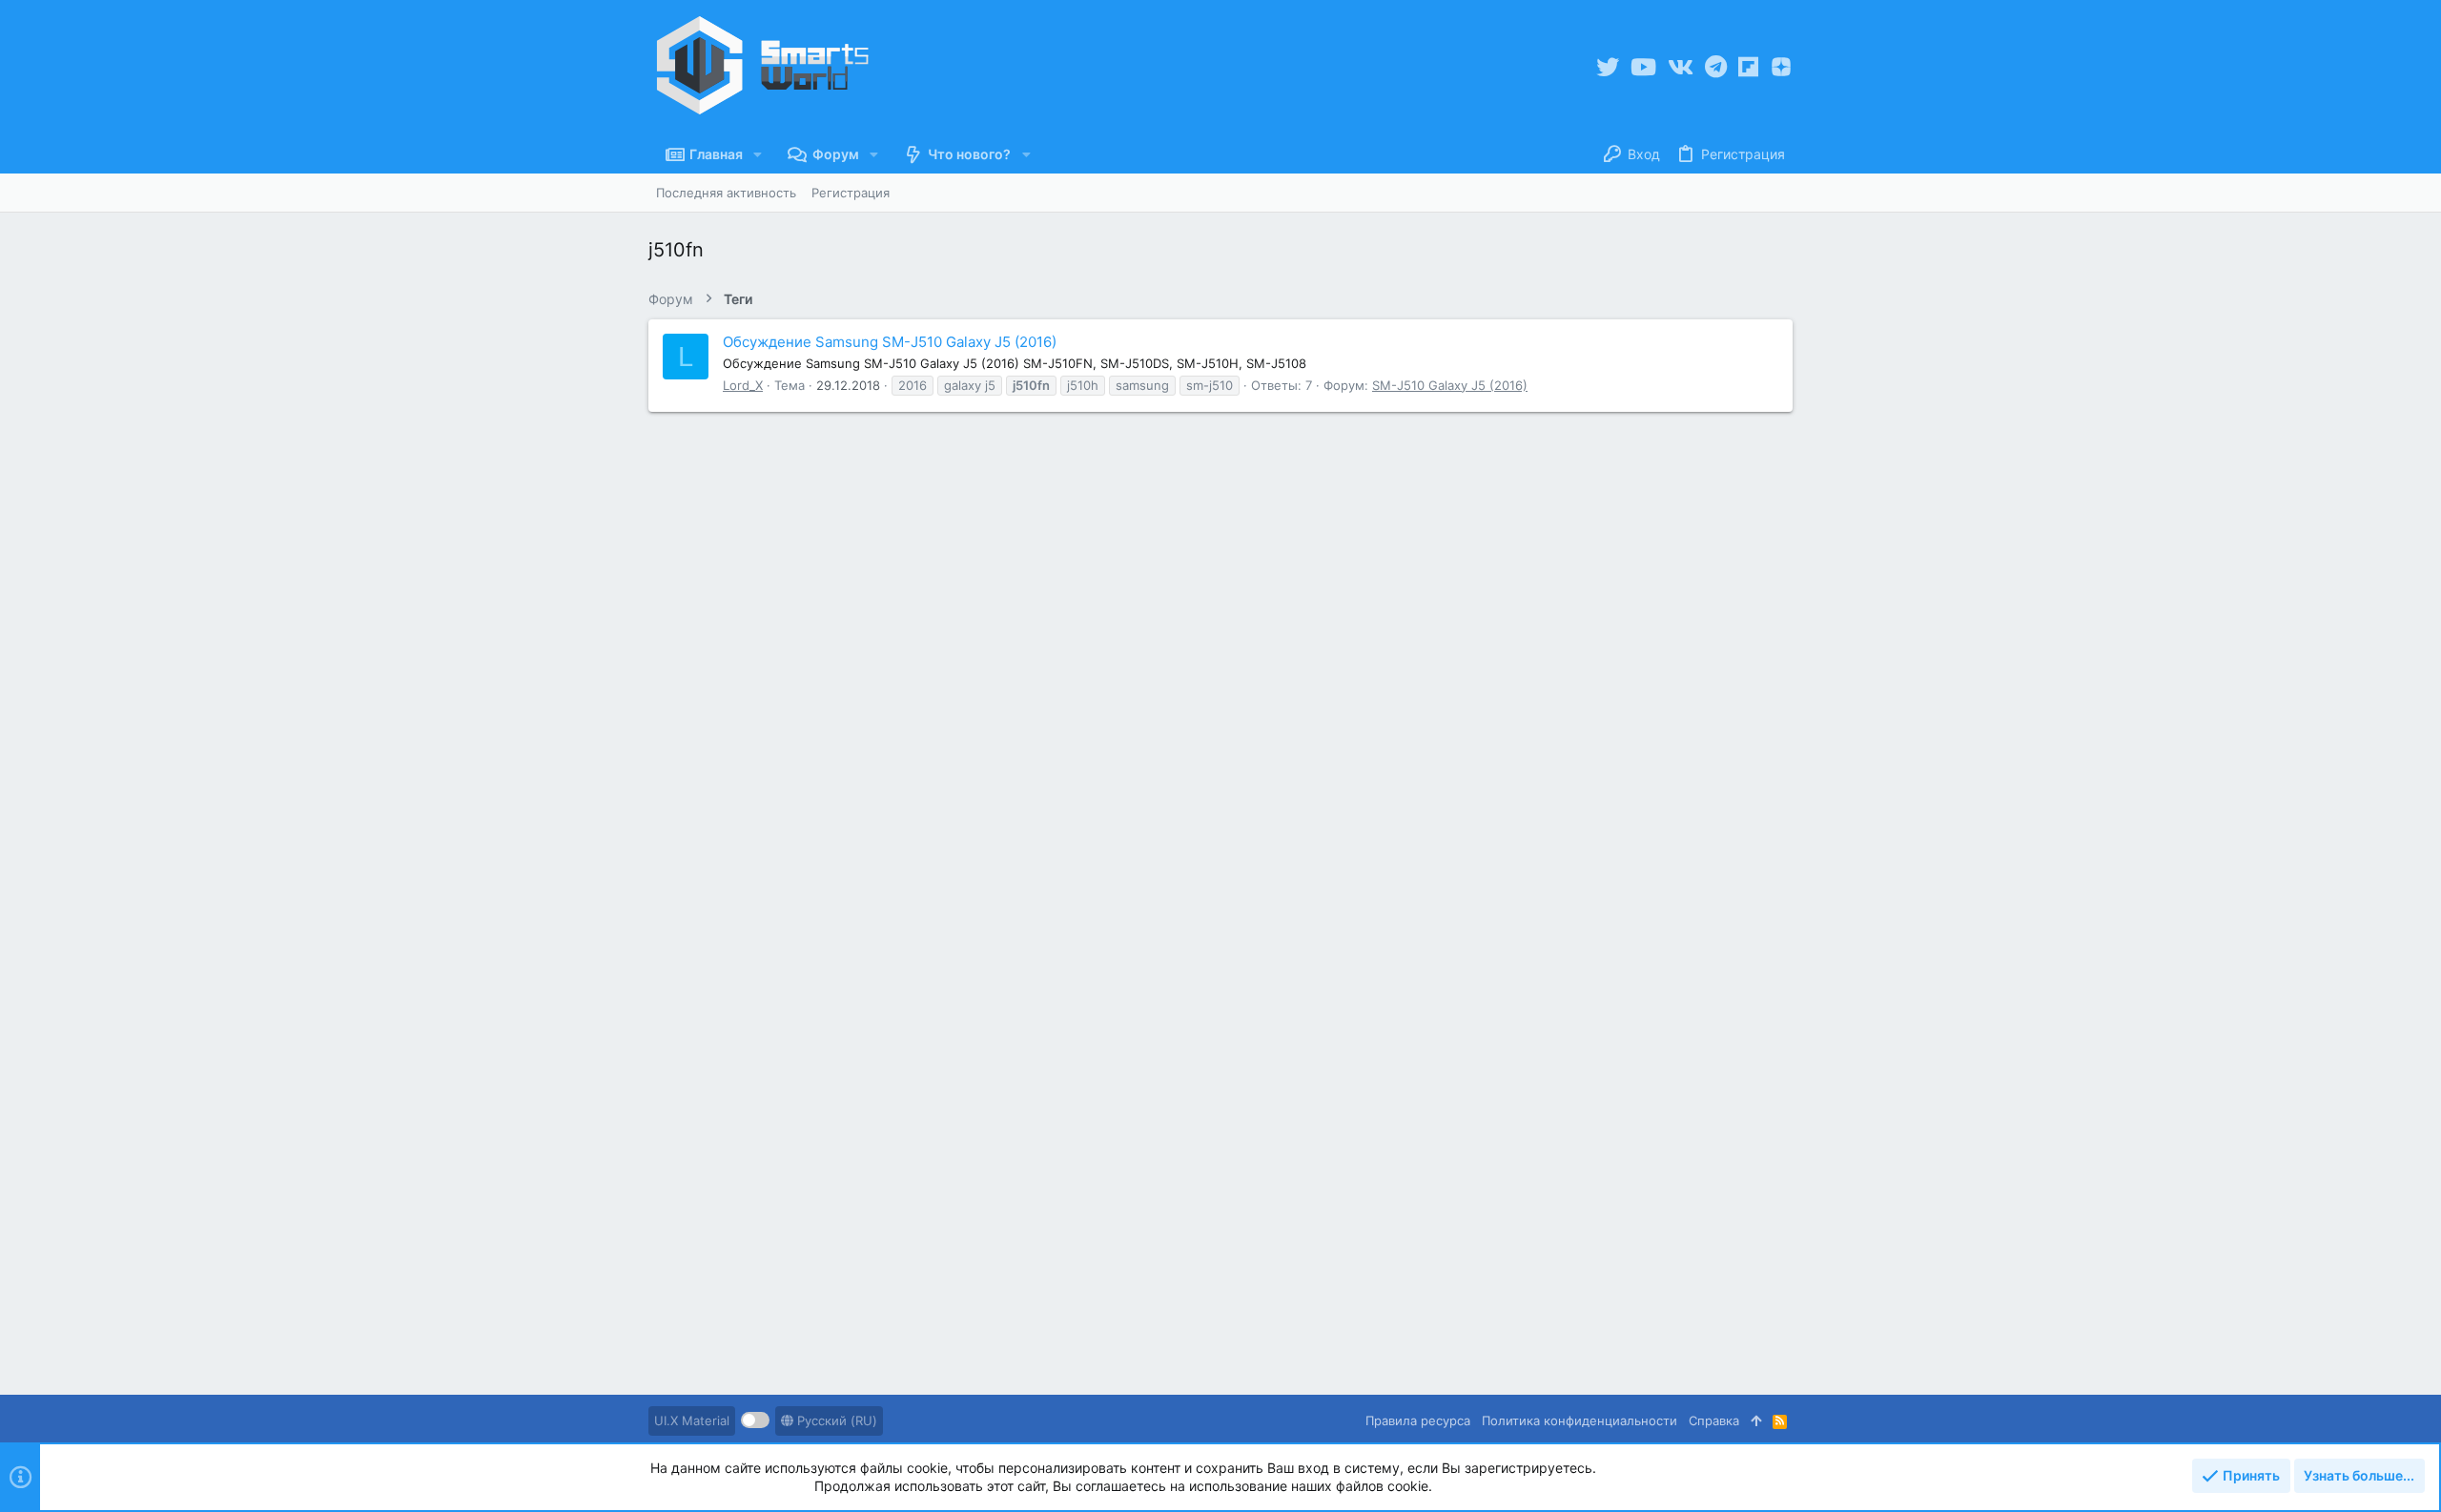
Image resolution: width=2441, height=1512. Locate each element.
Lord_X (743, 385)
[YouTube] (1643, 67)
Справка (1714, 1420)
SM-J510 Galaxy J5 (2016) (1450, 385)
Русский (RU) (835, 1420)
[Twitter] (1608, 67)
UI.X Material (692, 1420)
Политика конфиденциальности (1579, 1420)
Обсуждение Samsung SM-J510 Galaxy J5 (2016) (890, 342)
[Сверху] (1756, 1420)
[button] (758, 154)
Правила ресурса (1418, 1420)
